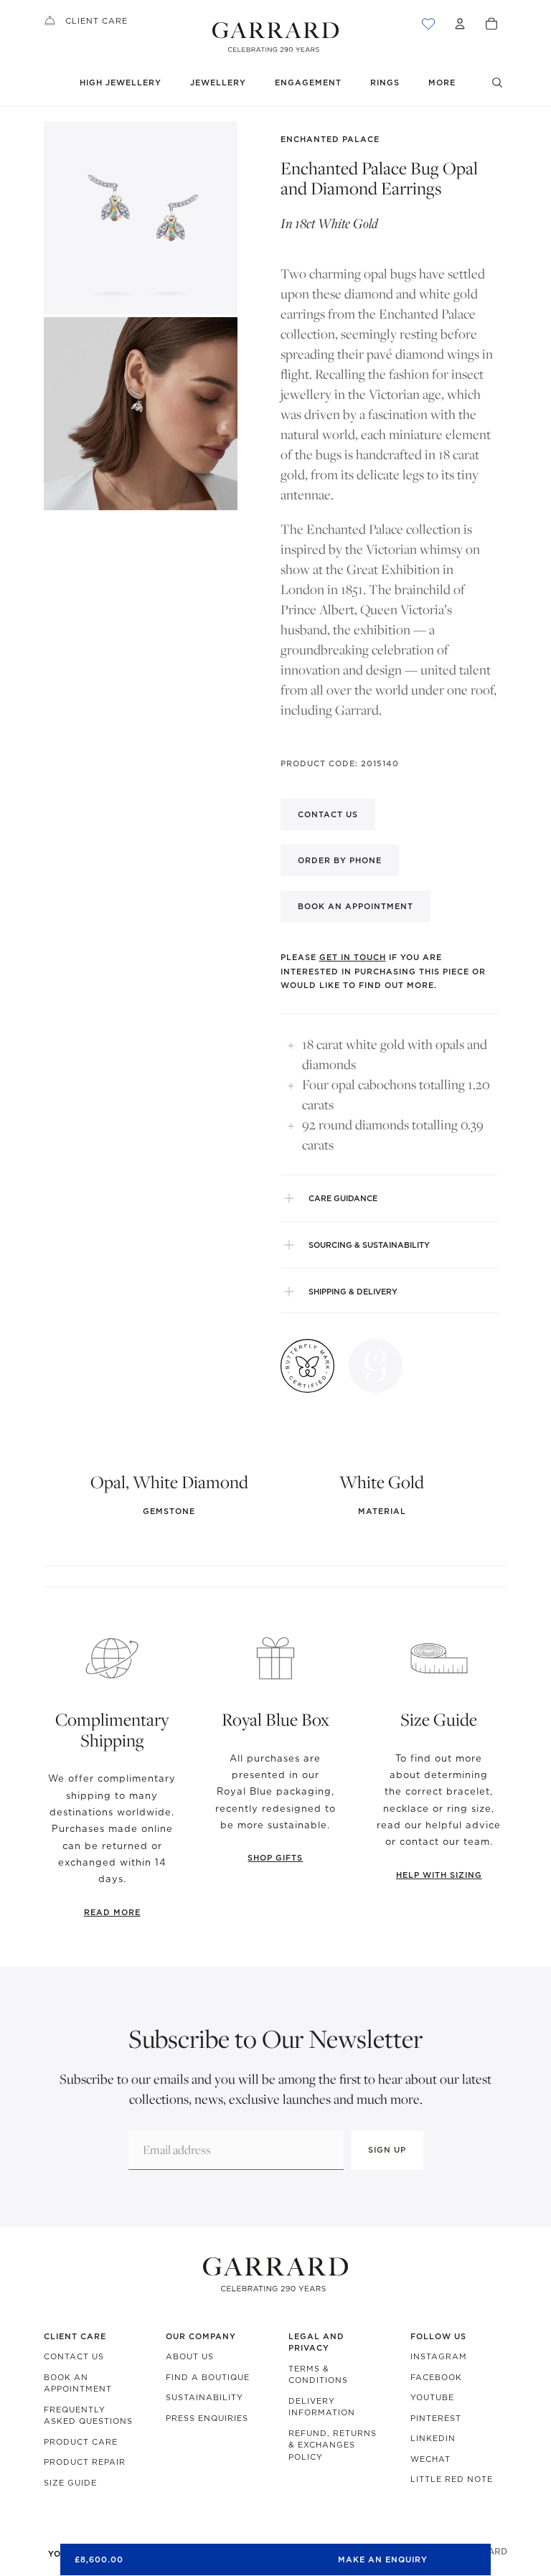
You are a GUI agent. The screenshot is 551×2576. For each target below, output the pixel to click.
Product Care (81, 2442)
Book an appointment (355, 906)
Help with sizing (439, 1875)
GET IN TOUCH (353, 957)
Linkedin (433, 2438)
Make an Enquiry (383, 2559)
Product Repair (85, 2462)
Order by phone (340, 860)
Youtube (432, 2397)
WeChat (430, 2459)
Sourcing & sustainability (369, 1245)
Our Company (201, 2336)
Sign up (387, 2150)
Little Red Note (452, 2479)
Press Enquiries (207, 2418)
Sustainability (204, 2397)
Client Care (96, 21)
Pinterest (436, 2418)
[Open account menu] (460, 24)
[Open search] (497, 83)
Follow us (438, 2336)
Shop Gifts (275, 1858)
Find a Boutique (208, 2377)
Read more (112, 1912)
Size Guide (70, 2483)
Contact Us (74, 2356)
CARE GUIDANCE (343, 1198)
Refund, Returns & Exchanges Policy (333, 2445)
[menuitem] (442, 83)
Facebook (436, 2377)
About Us (190, 2356)
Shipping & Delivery (353, 1292)
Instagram (439, 2356)
